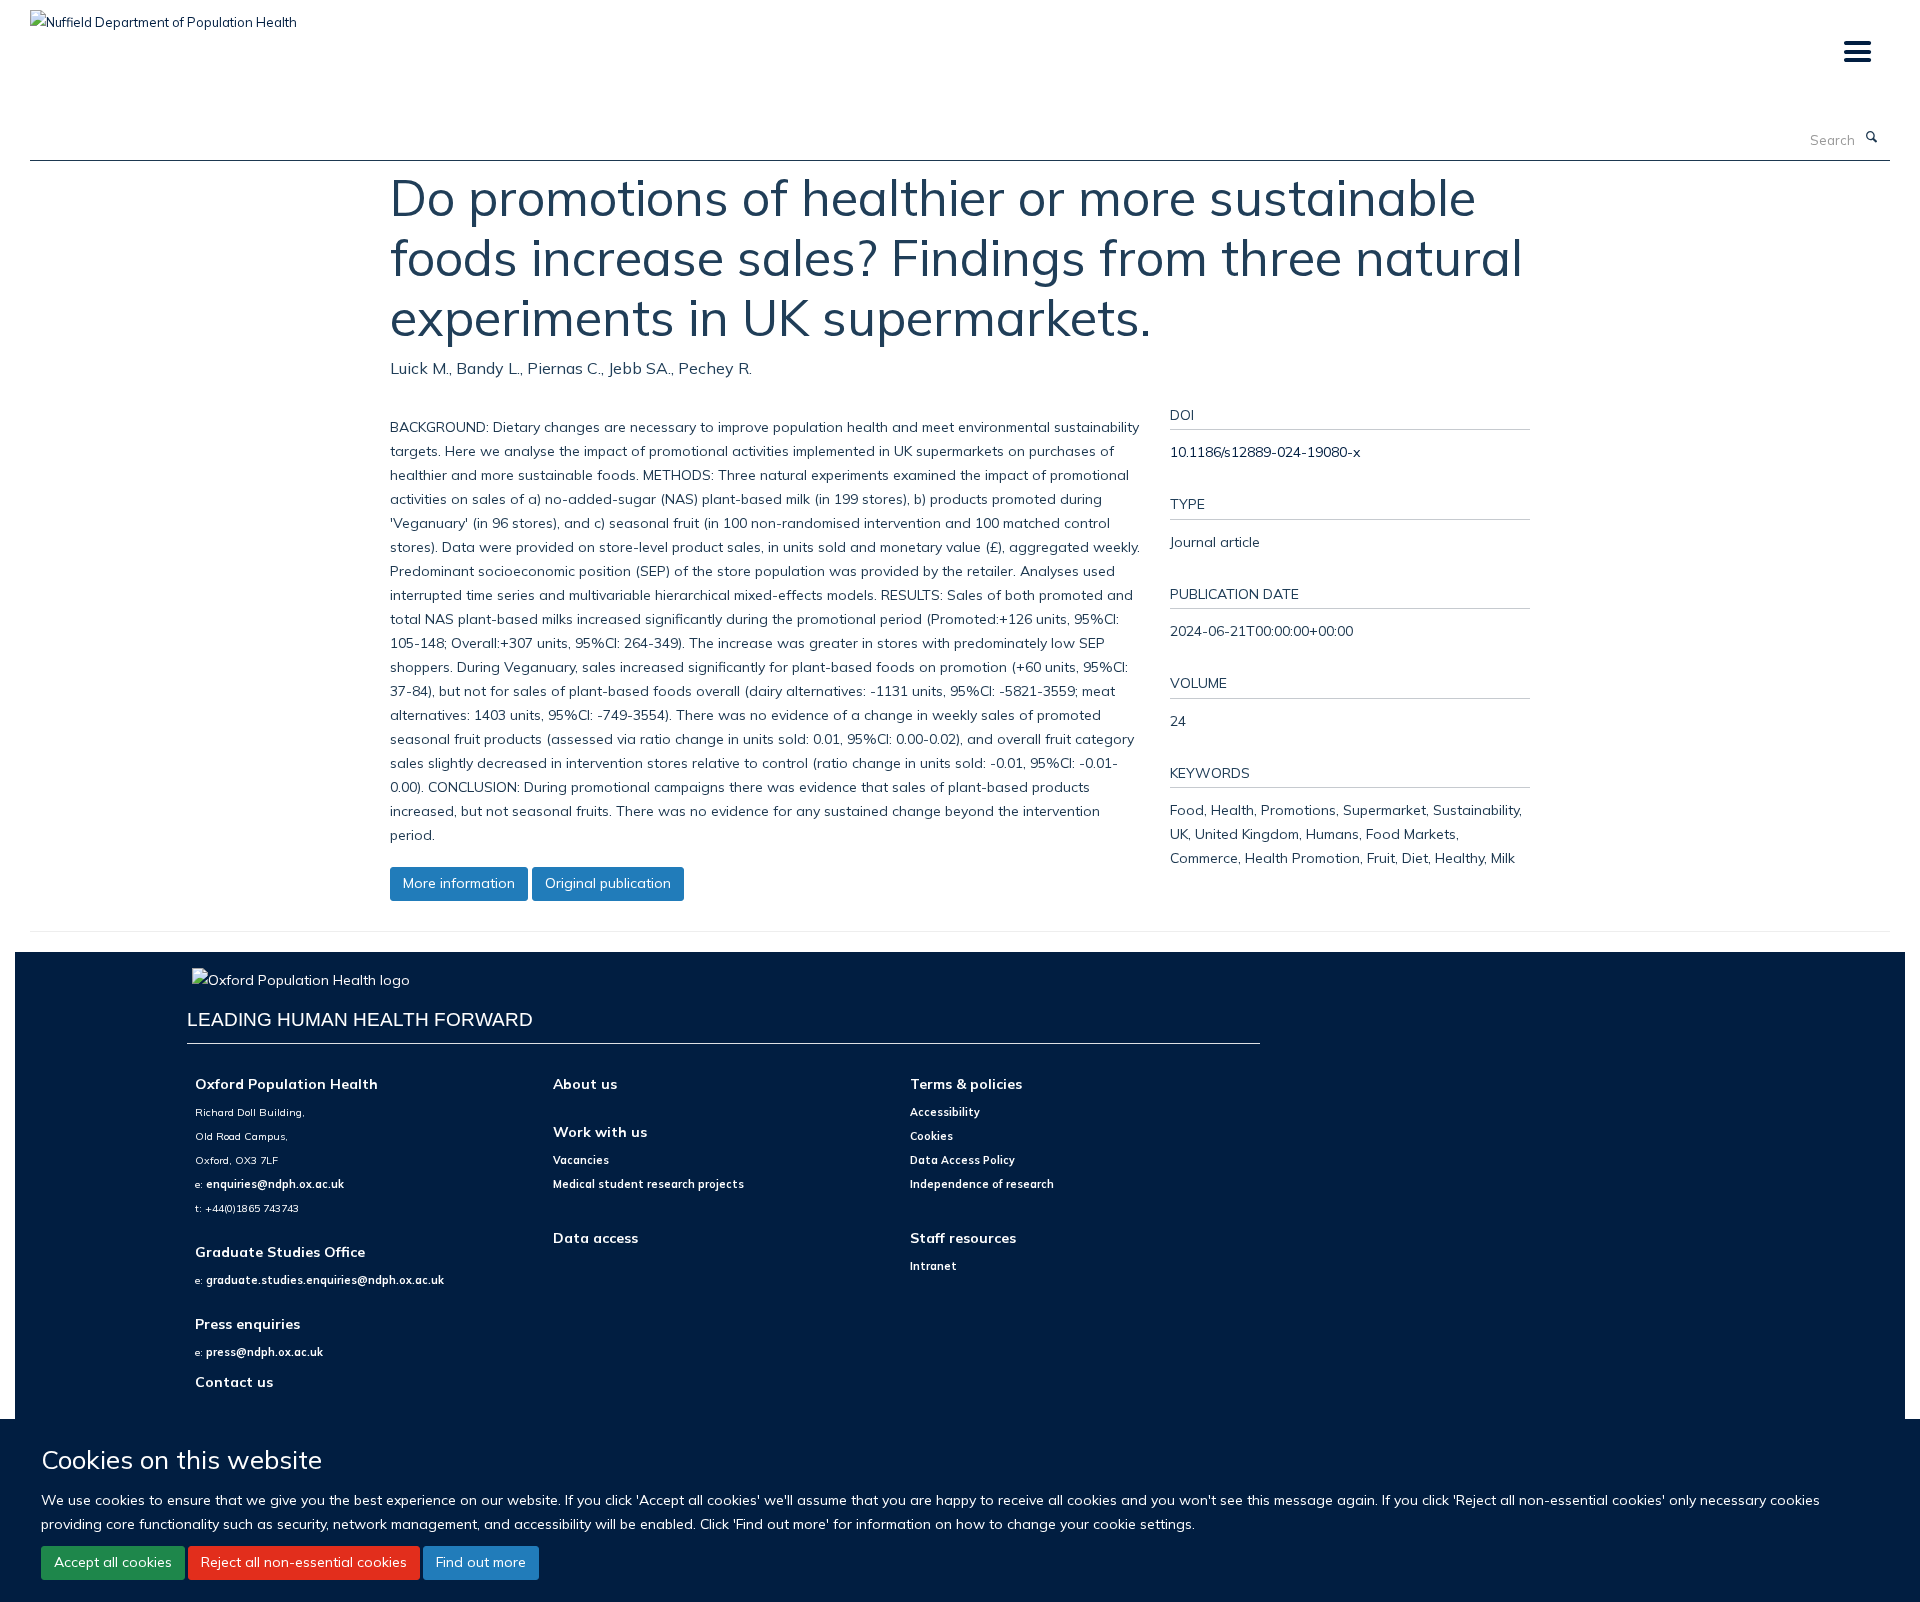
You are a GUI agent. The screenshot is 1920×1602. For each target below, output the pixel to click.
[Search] (1871, 138)
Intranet (933, 1266)
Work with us (600, 1131)
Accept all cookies (113, 1562)
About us (585, 1083)
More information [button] (459, 883)
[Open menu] (1856, 52)
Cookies (931, 1136)
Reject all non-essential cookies (304, 1562)
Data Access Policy (962, 1160)
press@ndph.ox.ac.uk (264, 1352)
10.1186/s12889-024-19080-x (1265, 451)
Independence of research (982, 1184)
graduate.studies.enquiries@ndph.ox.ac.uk (325, 1280)
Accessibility (945, 1112)
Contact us (234, 1381)
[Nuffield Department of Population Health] (163, 15)
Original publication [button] (608, 883)
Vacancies (581, 1160)
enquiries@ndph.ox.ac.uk (275, 1184)
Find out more (481, 1562)
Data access (595, 1237)
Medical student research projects (648, 1184)
